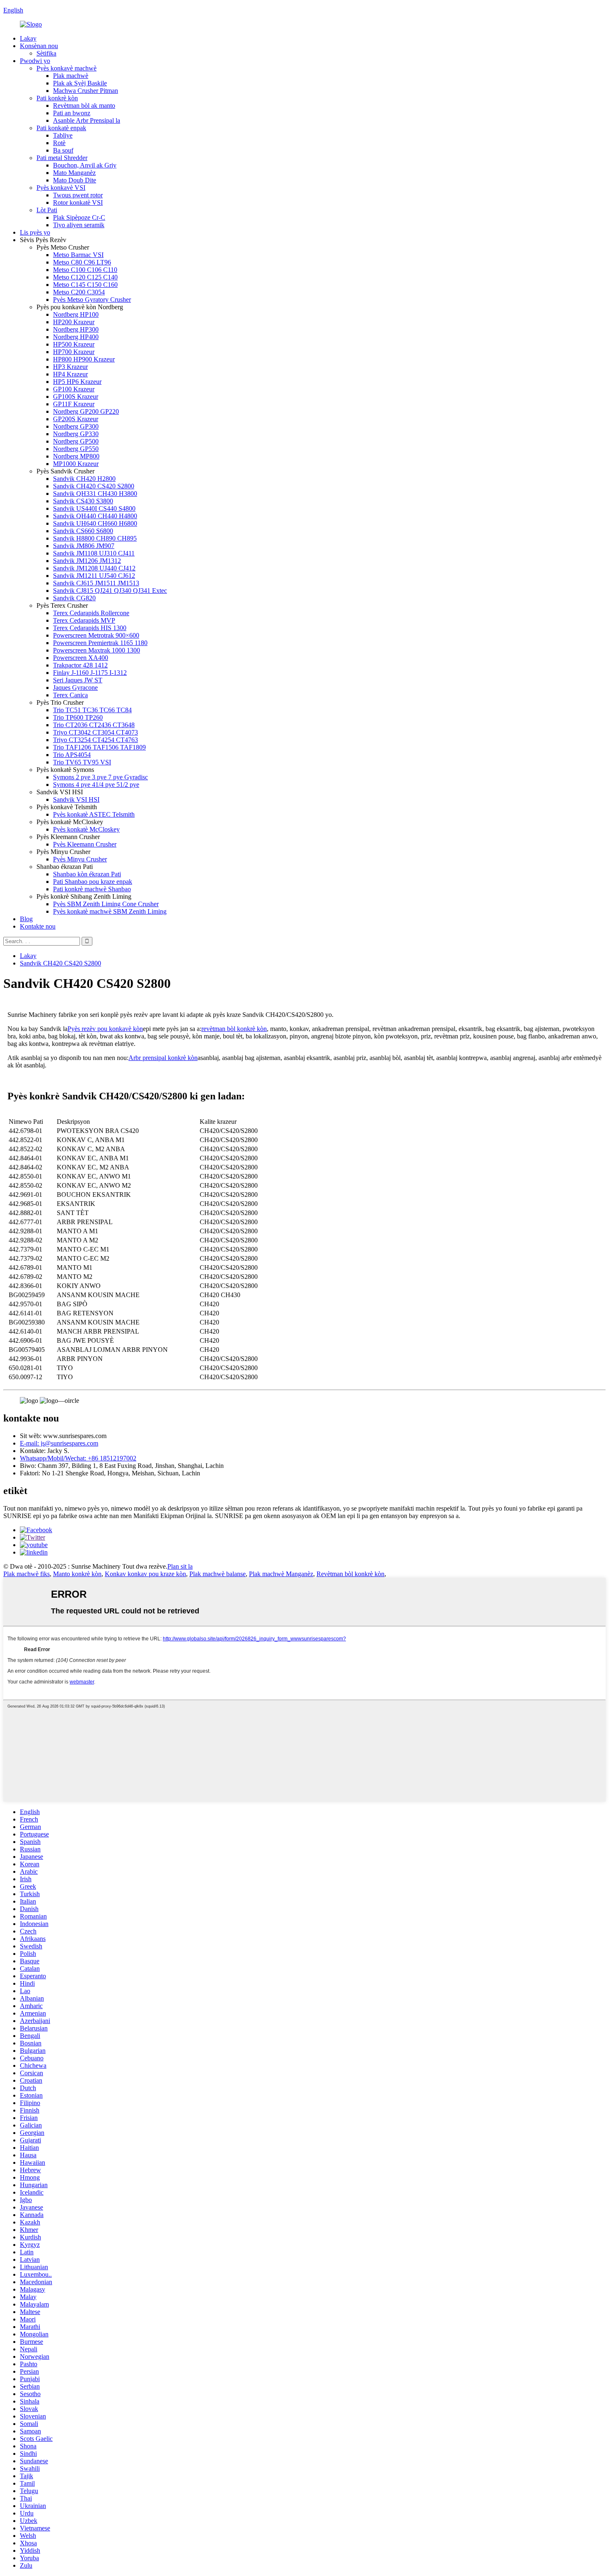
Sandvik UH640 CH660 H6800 (95, 523)
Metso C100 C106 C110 (85, 270)
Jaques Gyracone (75, 688)
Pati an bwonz (72, 113)
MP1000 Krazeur (76, 464)
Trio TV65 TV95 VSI (82, 762)
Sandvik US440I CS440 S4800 (94, 508)
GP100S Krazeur (76, 397)
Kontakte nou (38, 926)
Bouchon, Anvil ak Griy (85, 165)
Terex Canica (70, 695)
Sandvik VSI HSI (76, 799)
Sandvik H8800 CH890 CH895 (95, 538)
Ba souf (63, 150)
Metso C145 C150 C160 (85, 285)
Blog (26, 919)
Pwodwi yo (35, 61)
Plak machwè (71, 76)
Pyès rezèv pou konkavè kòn (105, 1029)
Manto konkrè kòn (77, 1574)
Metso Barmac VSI (78, 255)
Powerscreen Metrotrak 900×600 (96, 635)
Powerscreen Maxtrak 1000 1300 (97, 650)
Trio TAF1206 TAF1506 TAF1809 (99, 747)
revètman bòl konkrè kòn (234, 1029)
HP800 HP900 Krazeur (84, 359)
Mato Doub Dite (75, 180)
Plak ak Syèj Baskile (80, 83)
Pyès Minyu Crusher (80, 859)
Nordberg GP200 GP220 (86, 411)
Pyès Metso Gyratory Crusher (92, 300)
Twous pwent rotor (78, 195)
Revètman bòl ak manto (84, 106)
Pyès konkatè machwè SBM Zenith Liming (110, 911)
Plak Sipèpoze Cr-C (79, 217)
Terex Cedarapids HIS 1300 (90, 628)
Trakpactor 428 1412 (80, 665)
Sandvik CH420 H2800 (84, 479)
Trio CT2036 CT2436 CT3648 (94, 725)
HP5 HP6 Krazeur (77, 382)
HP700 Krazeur (74, 352)
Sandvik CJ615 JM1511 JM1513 (96, 583)
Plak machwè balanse (217, 1574)
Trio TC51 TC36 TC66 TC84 (92, 710)
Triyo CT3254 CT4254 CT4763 (95, 740)
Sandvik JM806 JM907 (84, 546)
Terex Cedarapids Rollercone (91, 613)
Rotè (59, 143)
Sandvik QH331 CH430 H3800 (95, 494)
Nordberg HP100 (76, 314)
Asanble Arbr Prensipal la (87, 120)
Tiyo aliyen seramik (79, 225)
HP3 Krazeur (70, 367)
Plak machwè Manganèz (281, 1574)
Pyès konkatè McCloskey (86, 829)
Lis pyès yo (35, 232)
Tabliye (63, 135)
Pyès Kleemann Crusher (85, 844)
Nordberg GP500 (76, 441)
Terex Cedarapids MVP (84, 620)
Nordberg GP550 (76, 449)
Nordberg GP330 (76, 434)
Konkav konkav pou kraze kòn (145, 1574)
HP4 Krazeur (70, 374)
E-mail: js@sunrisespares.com (59, 1443)
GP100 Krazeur (74, 389)
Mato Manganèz (74, 173)
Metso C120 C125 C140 (85, 277)
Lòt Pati (47, 210)
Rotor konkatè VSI (78, 203)
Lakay (28, 38)
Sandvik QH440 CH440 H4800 (95, 516)
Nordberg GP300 (76, 426)
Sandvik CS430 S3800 (83, 501)
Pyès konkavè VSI (61, 188)
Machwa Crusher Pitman (86, 91)
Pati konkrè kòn (57, 98)
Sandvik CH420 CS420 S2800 (94, 486)
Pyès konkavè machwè (66, 68)
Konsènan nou (39, 46)
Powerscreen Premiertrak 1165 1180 (100, 643)
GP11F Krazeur (74, 404)
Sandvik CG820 (74, 598)
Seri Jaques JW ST (78, 680)
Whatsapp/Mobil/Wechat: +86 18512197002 (78, 1458)
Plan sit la (180, 1566)
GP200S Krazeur (76, 419)
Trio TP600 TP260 (78, 717)
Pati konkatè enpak (61, 128)
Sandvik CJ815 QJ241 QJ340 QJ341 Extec (110, 591)
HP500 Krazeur (74, 344)
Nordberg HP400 (76, 337)
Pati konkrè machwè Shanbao (92, 889)
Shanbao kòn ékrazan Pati (87, 874)
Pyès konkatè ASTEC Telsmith (94, 814)
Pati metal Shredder (62, 158)
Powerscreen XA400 (81, 658)
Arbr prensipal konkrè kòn (163, 1058)
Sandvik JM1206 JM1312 (87, 561)
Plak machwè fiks (27, 1574)
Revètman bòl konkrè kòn (350, 1574)
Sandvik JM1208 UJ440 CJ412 (94, 568)
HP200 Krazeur (74, 322)
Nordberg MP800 (76, 456)
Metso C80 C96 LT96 (82, 262)
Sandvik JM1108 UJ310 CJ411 (94, 553)
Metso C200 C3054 (79, 292)
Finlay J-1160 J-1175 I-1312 (90, 673)
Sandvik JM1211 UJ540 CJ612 (94, 576)
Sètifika (46, 53)
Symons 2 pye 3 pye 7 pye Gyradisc (100, 777)
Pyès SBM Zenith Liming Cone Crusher (106, 904)
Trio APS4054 (72, 755)
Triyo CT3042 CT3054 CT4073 (95, 732)
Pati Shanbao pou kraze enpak (93, 882)
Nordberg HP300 (76, 329)
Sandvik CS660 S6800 (83, 531)
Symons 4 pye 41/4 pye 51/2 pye (96, 785)
